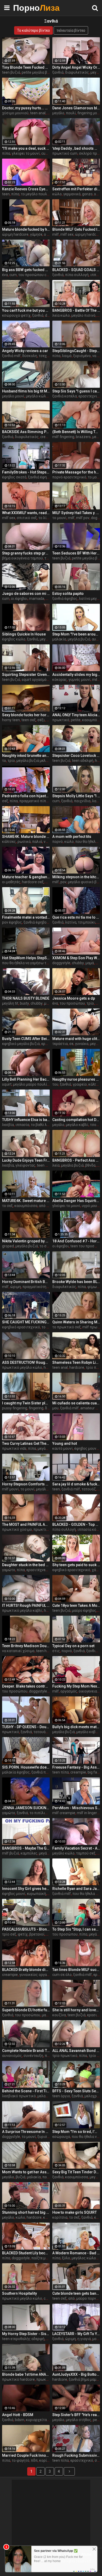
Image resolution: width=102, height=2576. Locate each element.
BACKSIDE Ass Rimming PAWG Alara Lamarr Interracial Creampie (26, 432)
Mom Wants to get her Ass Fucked (26, 2172)
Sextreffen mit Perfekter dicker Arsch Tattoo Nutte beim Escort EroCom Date (76, 189)
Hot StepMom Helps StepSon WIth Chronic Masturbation (26, 958)
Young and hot (65, 1443)
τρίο (11, 761)
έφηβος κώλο (14, 639)
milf (56, 234)
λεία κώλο (61, 315)
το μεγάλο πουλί (35, 194)
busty (24, 1003)
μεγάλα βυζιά (79, 639)
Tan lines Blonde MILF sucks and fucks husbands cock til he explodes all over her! (76, 1970)
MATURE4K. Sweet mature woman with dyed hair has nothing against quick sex (26, 1201)
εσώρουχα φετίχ (16, 315)
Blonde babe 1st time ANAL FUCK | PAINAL (26, 2374)
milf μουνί (10, 1489)
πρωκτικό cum (65, 153)
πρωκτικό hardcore (18, 2379)
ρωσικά (24, 842)
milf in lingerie (88, 1813)
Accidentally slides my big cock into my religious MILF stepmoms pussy (76, 675)
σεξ (5, 801)
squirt (7, 1084)
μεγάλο (58, 113)
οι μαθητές (11, 882)
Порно (26, 8)
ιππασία (22, 1125)
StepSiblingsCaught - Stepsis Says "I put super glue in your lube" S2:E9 (76, 351)
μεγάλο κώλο (63, 1853)
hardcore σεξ (33, 882)
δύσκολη (30, 356)
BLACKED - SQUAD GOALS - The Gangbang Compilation (76, 270)
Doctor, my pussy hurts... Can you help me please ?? (26, 108)
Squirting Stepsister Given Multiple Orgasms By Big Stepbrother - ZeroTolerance (26, 675)
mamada (37, 599)
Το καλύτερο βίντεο (33, 30)
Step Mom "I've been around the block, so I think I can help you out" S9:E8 (76, 634)
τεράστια (60, 1044)
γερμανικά (72, 194)
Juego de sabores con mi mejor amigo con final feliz (26, 594)
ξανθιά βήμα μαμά (84, 2379)
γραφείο (80, 1084)
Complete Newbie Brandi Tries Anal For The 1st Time (26, 2051)
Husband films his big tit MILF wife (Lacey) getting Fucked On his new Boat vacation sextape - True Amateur (26, 391)
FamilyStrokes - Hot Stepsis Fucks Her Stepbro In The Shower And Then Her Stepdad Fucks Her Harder (26, 472)
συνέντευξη (33, 2056)
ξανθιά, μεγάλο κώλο (44, 639)
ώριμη (16, 1287)
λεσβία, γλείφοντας (19, 1165)
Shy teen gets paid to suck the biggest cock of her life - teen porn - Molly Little (76, 1565)
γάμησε (36, 234)
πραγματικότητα (36, 1287)
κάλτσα (94, 1084)
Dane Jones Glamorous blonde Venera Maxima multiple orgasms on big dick (76, 108)
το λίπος (46, 518)
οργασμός (69, 1691)
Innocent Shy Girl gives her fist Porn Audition (26, 1889)
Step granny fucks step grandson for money (26, 553)
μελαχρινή (46, 2096)
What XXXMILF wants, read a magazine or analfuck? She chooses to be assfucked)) (26, 513)
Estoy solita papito (68, 594)
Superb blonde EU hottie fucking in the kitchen (26, 2010)
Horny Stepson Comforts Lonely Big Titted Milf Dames (26, 1484)
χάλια (97, 1570)
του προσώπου (72, 1003)
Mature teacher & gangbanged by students (26, 877)
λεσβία (8, 1125)
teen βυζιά (11, 72)
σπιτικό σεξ (27, 518)
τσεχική (46, 356)
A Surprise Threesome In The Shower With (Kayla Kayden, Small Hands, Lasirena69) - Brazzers (26, 2132)
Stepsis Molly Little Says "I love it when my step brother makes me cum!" (76, 796)
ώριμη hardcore (15, 234)
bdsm (20, 2420)
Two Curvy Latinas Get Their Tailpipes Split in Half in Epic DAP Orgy (26, 1443)
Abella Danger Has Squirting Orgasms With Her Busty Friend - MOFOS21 (76, 1201)
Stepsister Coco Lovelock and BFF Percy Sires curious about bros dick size (76, 756)
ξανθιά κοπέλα (65, 396)
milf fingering (63, 437)
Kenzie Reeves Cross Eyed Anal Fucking (26, 189)
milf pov (83, 518)
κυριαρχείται (37, 2420)
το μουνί (59, 518)
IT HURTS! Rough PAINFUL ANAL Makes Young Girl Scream (26, 1605)
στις (56, 1651)
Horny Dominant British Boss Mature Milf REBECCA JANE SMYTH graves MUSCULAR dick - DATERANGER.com (26, 1282)
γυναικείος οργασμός (37, 1975)
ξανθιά (58, 72)
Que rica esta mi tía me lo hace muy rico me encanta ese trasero (76, 917)
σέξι (41, 720)
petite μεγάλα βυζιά (38, 72)
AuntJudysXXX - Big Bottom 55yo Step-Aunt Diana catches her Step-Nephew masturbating (76, 2374)
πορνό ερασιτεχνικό (69, 477)
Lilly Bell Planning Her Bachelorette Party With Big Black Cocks (26, 1079)
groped (8, 1246)
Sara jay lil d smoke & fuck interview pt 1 (76, 1484)
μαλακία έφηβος (16, 1772)
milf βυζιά (11, 1853)
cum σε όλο (62, 1975)
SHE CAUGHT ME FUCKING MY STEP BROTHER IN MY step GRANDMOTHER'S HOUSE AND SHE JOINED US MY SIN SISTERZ (26, 1322)
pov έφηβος (12, 922)
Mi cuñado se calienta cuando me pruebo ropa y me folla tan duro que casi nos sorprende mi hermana (76, 1403)
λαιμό (67, 356)
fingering (36, 1408)
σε (71, 1044)
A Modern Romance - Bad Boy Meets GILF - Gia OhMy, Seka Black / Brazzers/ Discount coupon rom (76, 2253)
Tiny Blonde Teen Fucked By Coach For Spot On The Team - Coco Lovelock (26, 67)
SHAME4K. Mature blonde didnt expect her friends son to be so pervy (26, 837)
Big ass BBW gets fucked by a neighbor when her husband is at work (26, 270)
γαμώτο (9, 1570)
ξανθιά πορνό (43, 1772)
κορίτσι (46, 2460)
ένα (5, 275)
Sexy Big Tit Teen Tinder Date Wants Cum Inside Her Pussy (76, 2172)
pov (63, 882)
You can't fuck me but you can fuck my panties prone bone (26, 310)
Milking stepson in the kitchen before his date (76, 877)
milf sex (67, 234)
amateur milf (91, 1408)
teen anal (38, 113)
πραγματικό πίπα (34, 801)
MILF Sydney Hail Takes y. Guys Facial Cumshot (76, 513)
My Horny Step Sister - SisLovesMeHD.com (26, 2334)
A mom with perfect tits (72, 837)
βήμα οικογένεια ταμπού (22, 558)
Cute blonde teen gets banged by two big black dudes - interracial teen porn (76, 2293)
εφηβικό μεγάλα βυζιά (21, 1044)
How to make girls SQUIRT (75, 2212)
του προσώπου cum (35, 275)
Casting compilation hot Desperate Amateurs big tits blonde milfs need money (76, 1120)
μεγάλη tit (10, 1003)
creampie (48, 437)
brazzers (83, 437)
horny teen (11, 720)
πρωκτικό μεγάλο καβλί (22, 1610)
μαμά (90, 963)
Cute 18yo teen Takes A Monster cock (76, 1605)
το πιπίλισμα (41, 1813)
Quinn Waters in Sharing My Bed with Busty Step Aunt (76, 1322)
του (55, 1084)
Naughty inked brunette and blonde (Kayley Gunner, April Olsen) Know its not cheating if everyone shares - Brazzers (26, 756)
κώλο (57, 194)
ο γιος (49, 234)
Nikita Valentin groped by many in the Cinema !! (26, 1241)
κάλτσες (9, 842)
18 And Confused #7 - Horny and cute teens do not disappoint (76, 1241)
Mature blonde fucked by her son (26, 229)
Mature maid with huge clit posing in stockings (76, 1039)
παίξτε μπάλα (43, 2258)
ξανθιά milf (11, 356)
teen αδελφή (83, 761)
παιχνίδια (82, 801)
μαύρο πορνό (87, 2298)
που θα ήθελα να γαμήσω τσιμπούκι (32, 963)
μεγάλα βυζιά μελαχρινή (37, 761)
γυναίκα (82, 1044)
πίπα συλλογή (77, 275)
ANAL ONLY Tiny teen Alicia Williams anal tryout (76, 715)
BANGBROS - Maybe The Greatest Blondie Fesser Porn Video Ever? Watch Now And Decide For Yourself (26, 1848)
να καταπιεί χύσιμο (18, 1651)
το (4, 761)
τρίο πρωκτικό (65, 2056)
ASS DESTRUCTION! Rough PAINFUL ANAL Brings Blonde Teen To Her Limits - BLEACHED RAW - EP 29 (26, 1362)
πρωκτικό (61, 720)
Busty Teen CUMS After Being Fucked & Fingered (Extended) (26, 1039)
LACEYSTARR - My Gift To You (76, 2334)
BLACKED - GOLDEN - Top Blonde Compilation (76, 1524)
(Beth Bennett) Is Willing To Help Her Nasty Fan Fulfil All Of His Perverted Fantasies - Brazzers (76, 432)
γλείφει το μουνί (26, 153)
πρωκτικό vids (14, 1448)
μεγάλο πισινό (83, 315)
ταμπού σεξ (86, 1853)
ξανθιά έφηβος (41, 477)
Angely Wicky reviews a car (25, 351)
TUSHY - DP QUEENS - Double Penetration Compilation (26, 1727)
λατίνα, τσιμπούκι (80, 922)
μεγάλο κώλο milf (41, 396)
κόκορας (60, 680)
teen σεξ (29, 720)
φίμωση (94, 1287)
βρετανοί (37, 1934)
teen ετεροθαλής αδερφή (23, 2339)
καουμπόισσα (26, 1206)
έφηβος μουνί (86, 1448)
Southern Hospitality (19, 2293)
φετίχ (23, 1934)
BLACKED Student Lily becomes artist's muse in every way (26, 2253)
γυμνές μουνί (80, 680)
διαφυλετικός (77, 72)
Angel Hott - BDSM (18, 2415)
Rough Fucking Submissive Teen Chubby (76, 2455)
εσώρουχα (61, 2137)
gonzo (87, 194)
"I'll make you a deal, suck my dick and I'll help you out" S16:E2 (26, 148)
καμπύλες (29, 1853)
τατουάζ (89, 1489)
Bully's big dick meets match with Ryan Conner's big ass (76, 1727)
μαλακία (59, 639)
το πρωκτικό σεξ (67, 1327)
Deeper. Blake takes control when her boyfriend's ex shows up (26, 1686)
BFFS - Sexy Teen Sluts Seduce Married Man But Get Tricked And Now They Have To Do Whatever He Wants (76, 2091)
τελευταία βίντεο (71, 30)
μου (55, 1408)
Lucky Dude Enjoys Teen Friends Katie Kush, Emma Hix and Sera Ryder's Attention (26, 1160)
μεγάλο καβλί (77, 1125)
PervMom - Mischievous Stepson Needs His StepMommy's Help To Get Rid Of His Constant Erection (76, 1808)
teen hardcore (48, 1651)
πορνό (58, 842)
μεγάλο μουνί (13, 396)
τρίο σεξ (9, 1934)
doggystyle (61, 963)
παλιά (37, 842)
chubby (78, 963)
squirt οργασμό (34, 680)
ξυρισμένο (82, 356)
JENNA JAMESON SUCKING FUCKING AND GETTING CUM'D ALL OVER (26, 1808)
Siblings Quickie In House (24, 634)
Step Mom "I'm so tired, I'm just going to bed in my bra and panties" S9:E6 (76, 2132)
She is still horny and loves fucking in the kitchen (76, 2010)
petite (76, 720)
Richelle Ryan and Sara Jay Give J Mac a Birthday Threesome (76, 1889)
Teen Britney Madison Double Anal (26, 1646)
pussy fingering (15, 1408)
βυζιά (21, 2177)
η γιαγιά (84, 2339)
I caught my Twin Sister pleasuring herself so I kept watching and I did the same (26, 1403)
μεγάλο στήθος (79, 2420)
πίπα (6, 153)
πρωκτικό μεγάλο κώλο (22, 1367)
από (72, 2298)
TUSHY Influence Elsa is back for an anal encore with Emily (26, 1120)
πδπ (34, 2460)
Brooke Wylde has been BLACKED (76, 1282)
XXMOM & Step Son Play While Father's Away (76, 958)
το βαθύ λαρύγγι (44, 1125)
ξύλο (66, 2258)
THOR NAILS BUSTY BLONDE (26, 998)
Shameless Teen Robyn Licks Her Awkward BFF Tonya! (76, 1362)
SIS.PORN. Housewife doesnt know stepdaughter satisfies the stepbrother (26, 1767)
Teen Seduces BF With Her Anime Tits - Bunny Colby (76, 553)
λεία (56, 1165)
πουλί (71, 113)
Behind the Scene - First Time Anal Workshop (26, 2091)
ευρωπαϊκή (36, 1894)
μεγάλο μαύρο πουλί (30, 1084)
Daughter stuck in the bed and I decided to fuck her (26, 1565)
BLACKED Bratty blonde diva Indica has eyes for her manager (26, 1970)
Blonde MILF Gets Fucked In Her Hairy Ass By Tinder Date (76, 229)
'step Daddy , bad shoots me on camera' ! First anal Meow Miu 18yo (76, 148)
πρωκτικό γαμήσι (48, 1529)
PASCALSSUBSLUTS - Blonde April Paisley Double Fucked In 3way (26, 1929)
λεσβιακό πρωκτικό (19, 2096)
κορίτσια (60, 2217)
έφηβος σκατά (14, 477)
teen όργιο (61, 2096)
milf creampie (64, 1813)
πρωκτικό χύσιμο (17, 1529)
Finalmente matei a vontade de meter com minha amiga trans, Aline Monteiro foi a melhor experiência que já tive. (26, 917)
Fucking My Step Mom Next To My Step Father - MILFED (76, 1686)
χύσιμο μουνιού (15, 113)
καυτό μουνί (63, 1448)
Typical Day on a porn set (73, 1646)
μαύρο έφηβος (84, 1610)
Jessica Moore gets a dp (74, 998)
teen (6, 194)
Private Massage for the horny (76, 472)
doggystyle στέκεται (46, 1691)
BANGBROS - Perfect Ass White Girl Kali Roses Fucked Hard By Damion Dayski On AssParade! (76, 1160)
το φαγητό (21, 2460)
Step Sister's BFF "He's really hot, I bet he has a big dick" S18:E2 (76, 2415)
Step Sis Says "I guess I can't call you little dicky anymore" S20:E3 (76, 391)
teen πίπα (61, 1772)
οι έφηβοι (19, 599)
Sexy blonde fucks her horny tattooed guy (26, 715)
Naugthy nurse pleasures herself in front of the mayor (76, 1079)
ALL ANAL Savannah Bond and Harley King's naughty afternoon (76, 2051)
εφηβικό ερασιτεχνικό (21, 1327)
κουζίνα (59, 2015)
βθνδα (90, 1165)
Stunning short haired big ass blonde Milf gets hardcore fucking (26, 2212)
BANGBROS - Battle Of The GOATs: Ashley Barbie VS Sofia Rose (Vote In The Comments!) (76, 310)
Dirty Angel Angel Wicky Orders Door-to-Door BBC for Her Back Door (76, 67)
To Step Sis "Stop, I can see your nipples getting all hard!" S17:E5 (76, 1929)
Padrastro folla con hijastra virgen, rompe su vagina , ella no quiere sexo (26, 796)
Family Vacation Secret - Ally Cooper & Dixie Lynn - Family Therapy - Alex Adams (76, 1848)
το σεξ (7, 1206)
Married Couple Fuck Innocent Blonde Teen (26, 2455)
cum (13, 275)
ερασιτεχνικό (82, 2460)
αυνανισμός (12, 2056)
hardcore (77, 1367)
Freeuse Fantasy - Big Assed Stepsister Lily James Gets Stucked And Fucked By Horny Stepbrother (76, 1767)
